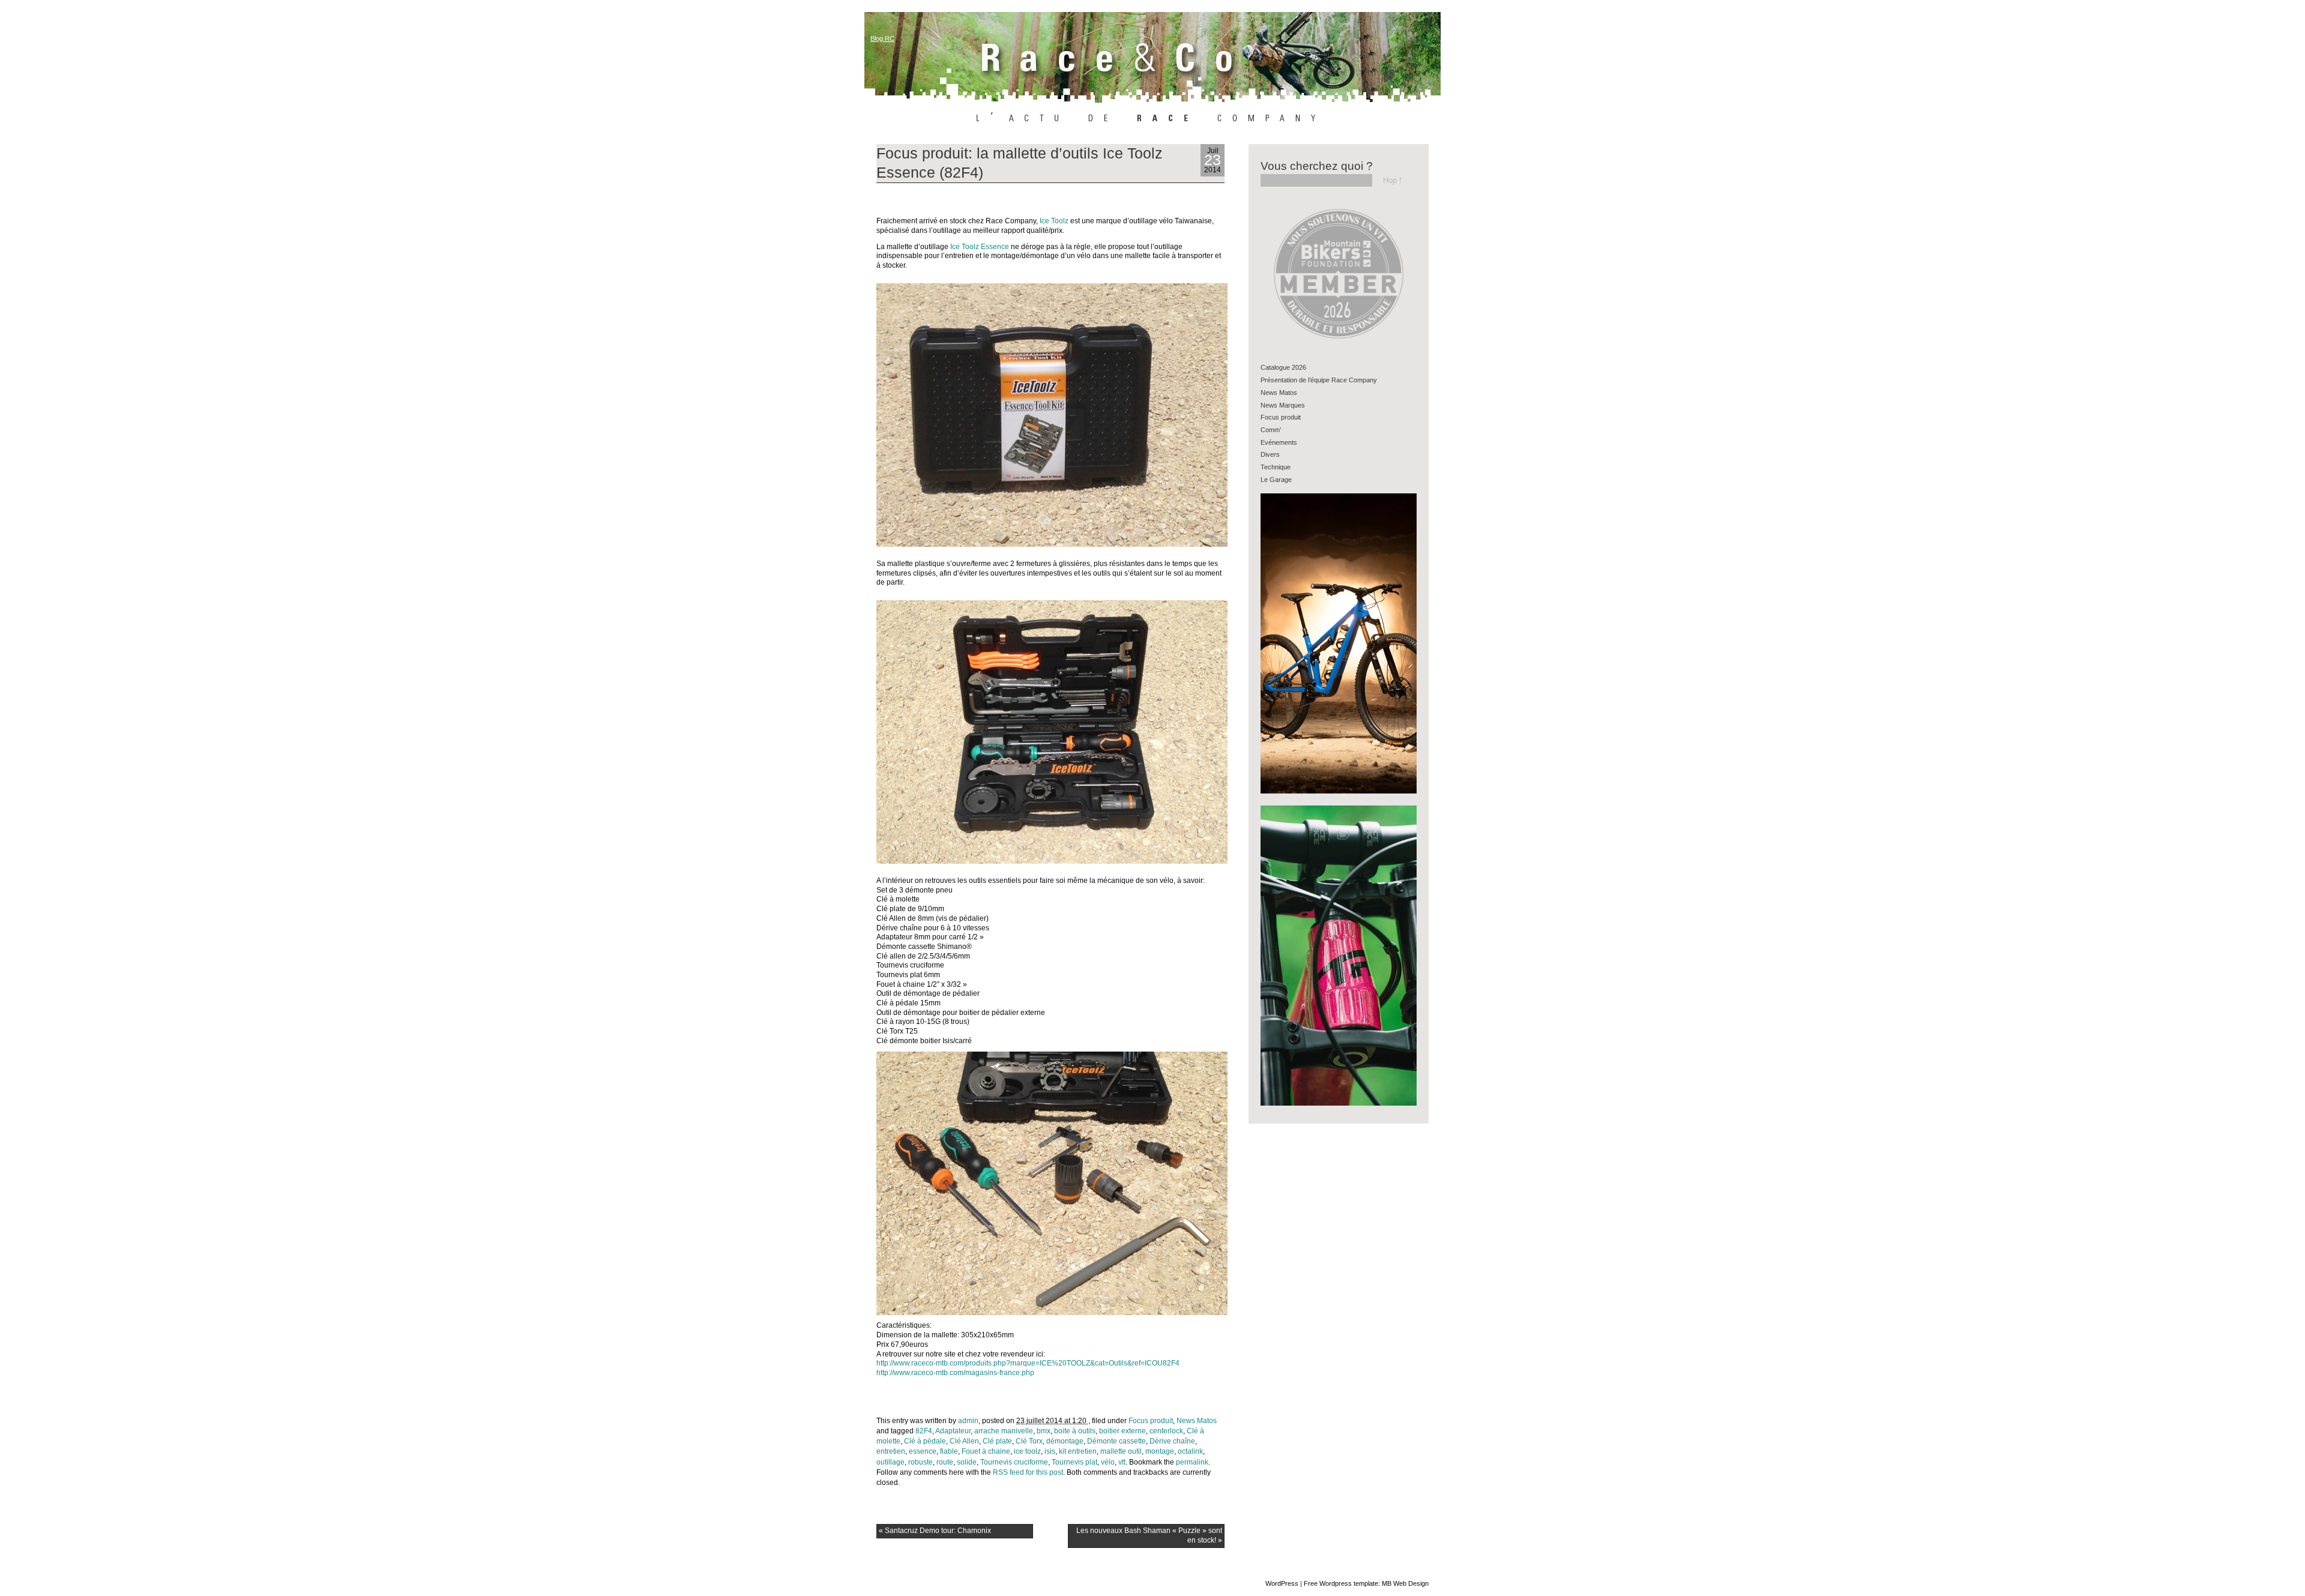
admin (968, 1421)
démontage (1065, 1441)
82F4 (924, 1431)
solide (967, 1462)
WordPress (1282, 1583)
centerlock (1166, 1431)
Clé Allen (964, 1441)
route (945, 1462)
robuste (920, 1462)
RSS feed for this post (1028, 1472)
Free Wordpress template (1341, 1583)
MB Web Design (1405, 1583)
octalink (1190, 1451)
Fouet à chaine (986, 1451)
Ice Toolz (1054, 221)
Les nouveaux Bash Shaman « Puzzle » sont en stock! (1149, 1535)
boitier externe (1122, 1431)
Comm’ (1271, 430)
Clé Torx (1029, 1441)
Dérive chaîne (1172, 1441)
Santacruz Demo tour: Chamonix (935, 1531)
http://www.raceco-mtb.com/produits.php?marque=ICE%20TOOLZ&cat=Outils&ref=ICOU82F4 (1028, 1363)
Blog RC (882, 38)
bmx (1044, 1431)
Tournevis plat (1074, 1462)
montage (1160, 1451)
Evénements (1279, 442)
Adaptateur (953, 1431)
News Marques (1283, 405)
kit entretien (1078, 1451)
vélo (1108, 1462)
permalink (1192, 1462)
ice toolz (1027, 1451)
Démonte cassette (1116, 1441)
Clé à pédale (925, 1441)
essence (923, 1451)
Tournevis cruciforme (1014, 1462)
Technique (1276, 467)
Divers (1270, 454)
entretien (891, 1451)
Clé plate (997, 1441)
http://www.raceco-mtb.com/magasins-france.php (955, 1373)
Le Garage (1276, 480)
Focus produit (1151, 1421)
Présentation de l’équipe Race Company (1319, 380)
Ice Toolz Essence (980, 247)
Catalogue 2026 (1283, 367)
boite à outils (1075, 1431)
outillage (890, 1462)
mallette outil (1121, 1451)
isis (1050, 1451)
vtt (1122, 1462)
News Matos (1197, 1421)
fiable (949, 1451)
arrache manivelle (1004, 1431)
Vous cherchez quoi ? (1317, 166)
